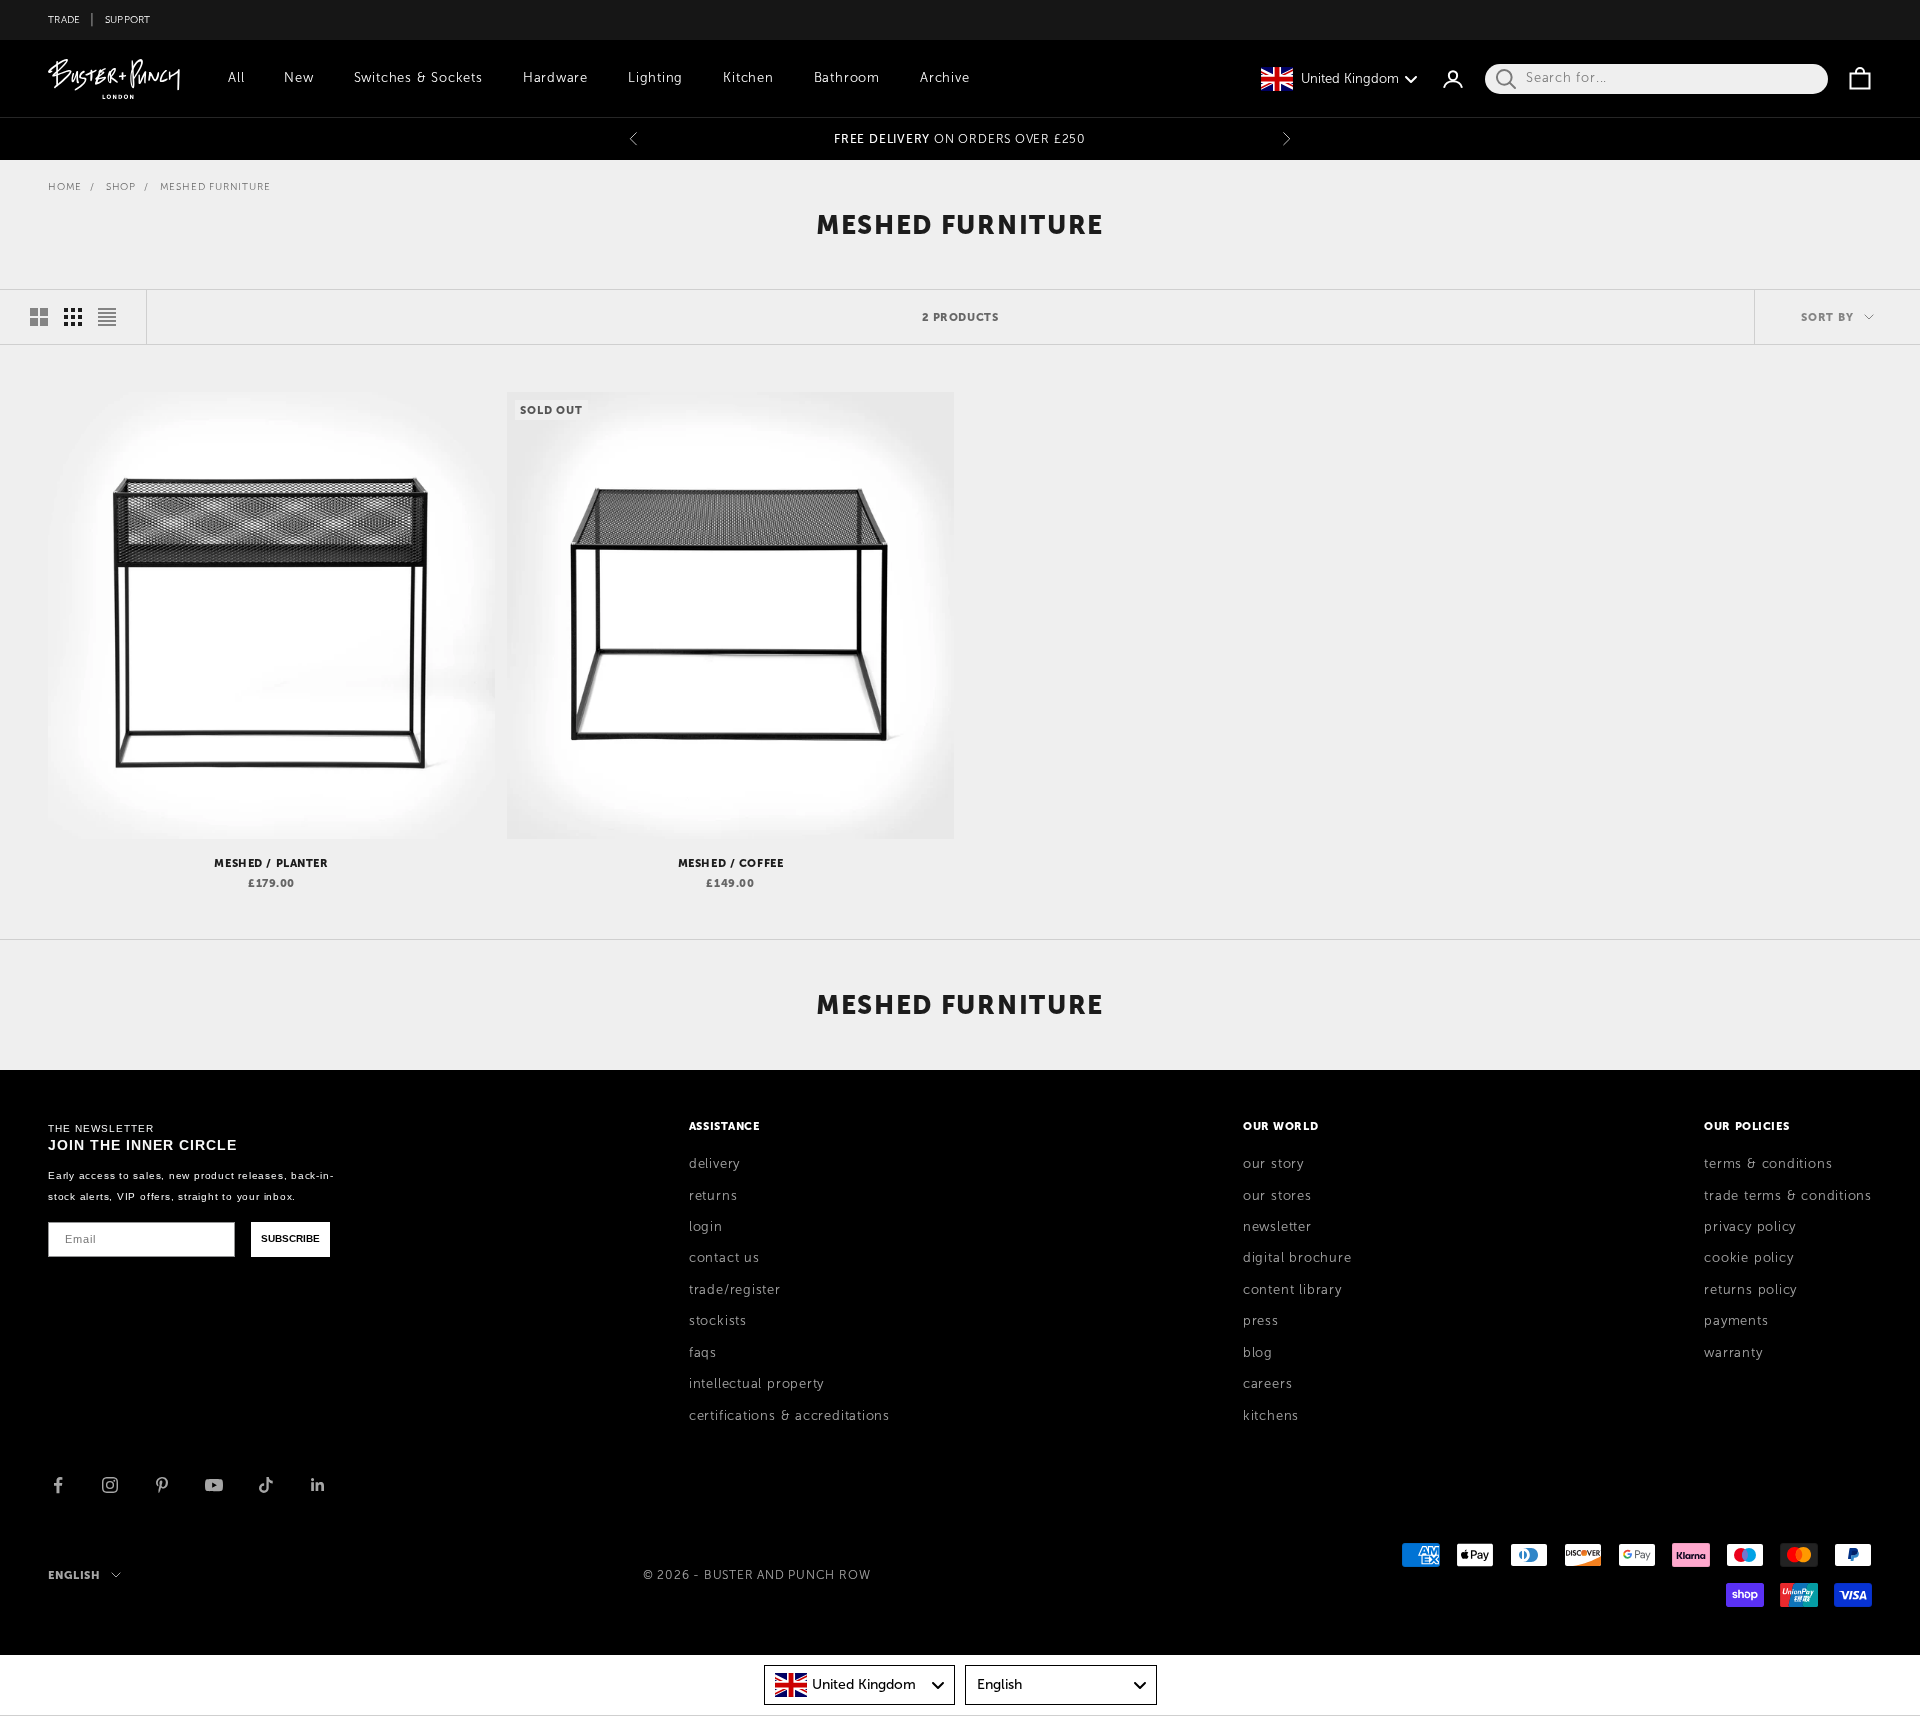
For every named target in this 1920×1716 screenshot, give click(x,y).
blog (1258, 1353)
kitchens (1271, 1416)
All (236, 78)
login (706, 1227)
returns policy (1750, 1290)
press (1261, 1321)
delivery (714, 1164)
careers (1267, 1384)
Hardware (555, 78)
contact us (724, 1258)
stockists (718, 1321)
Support (128, 19)
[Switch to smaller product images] (73, 317)
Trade (64, 19)
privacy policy (1750, 1227)
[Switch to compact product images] (107, 317)
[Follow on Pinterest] (162, 1485)
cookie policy (1748, 1258)
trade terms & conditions (1788, 1196)
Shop (121, 186)
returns (713, 1196)
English (74, 1575)
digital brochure (1297, 1258)
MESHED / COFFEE (731, 863)
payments (1736, 1321)
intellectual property (756, 1384)
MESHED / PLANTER (271, 863)
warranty (1733, 1353)
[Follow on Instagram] (110, 1485)
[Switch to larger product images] (39, 317)
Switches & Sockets (418, 78)
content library (1292, 1290)
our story (1273, 1164)
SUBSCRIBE (290, 1238)
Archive (944, 78)
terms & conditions (1768, 1164)
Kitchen (748, 78)
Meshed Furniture (215, 186)
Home (65, 186)
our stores (1277, 1196)
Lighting (655, 78)
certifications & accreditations (789, 1416)
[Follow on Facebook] (58, 1485)
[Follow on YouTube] (214, 1485)
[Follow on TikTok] (266, 1485)
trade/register (735, 1290)
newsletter (1277, 1227)
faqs (703, 1353)
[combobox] (860, 1685)
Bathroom (847, 78)
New (298, 78)
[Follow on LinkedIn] (318, 1485)
